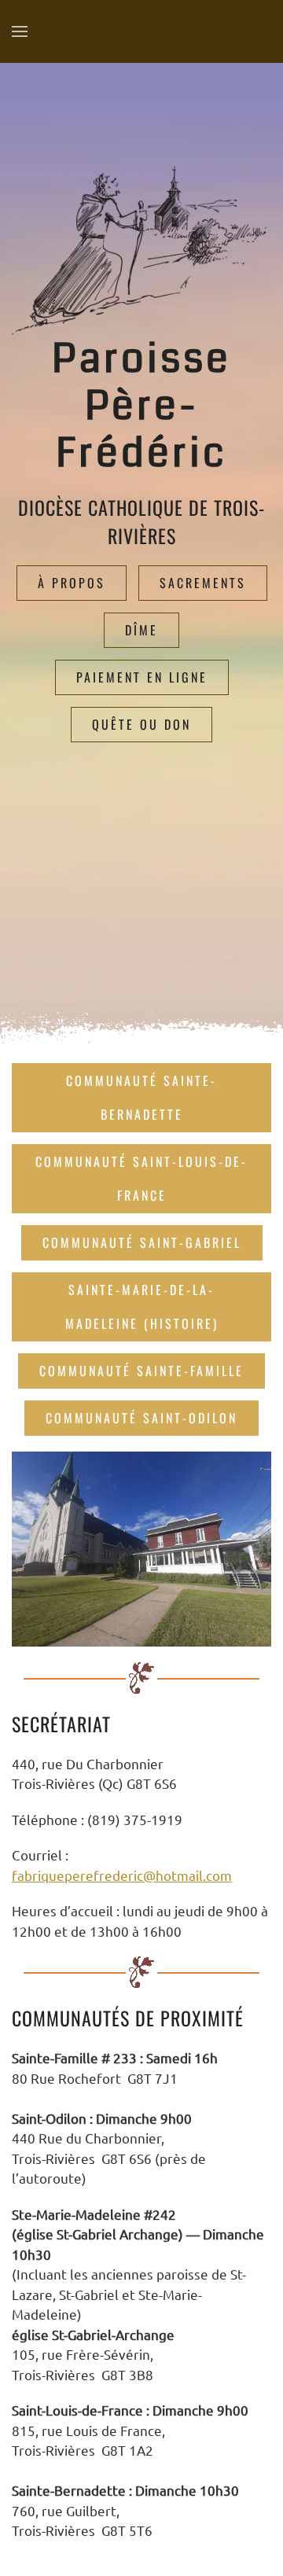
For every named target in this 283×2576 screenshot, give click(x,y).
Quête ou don (141, 724)
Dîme (141, 630)
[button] (20, 31)
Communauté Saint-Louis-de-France (141, 1178)
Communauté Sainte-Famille (141, 1371)
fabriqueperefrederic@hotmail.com (122, 1875)
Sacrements (203, 583)
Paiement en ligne (142, 677)
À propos (72, 583)
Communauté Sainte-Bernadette (141, 1097)
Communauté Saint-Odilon (141, 1418)
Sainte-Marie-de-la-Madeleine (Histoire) (142, 1306)
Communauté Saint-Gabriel (142, 1242)
